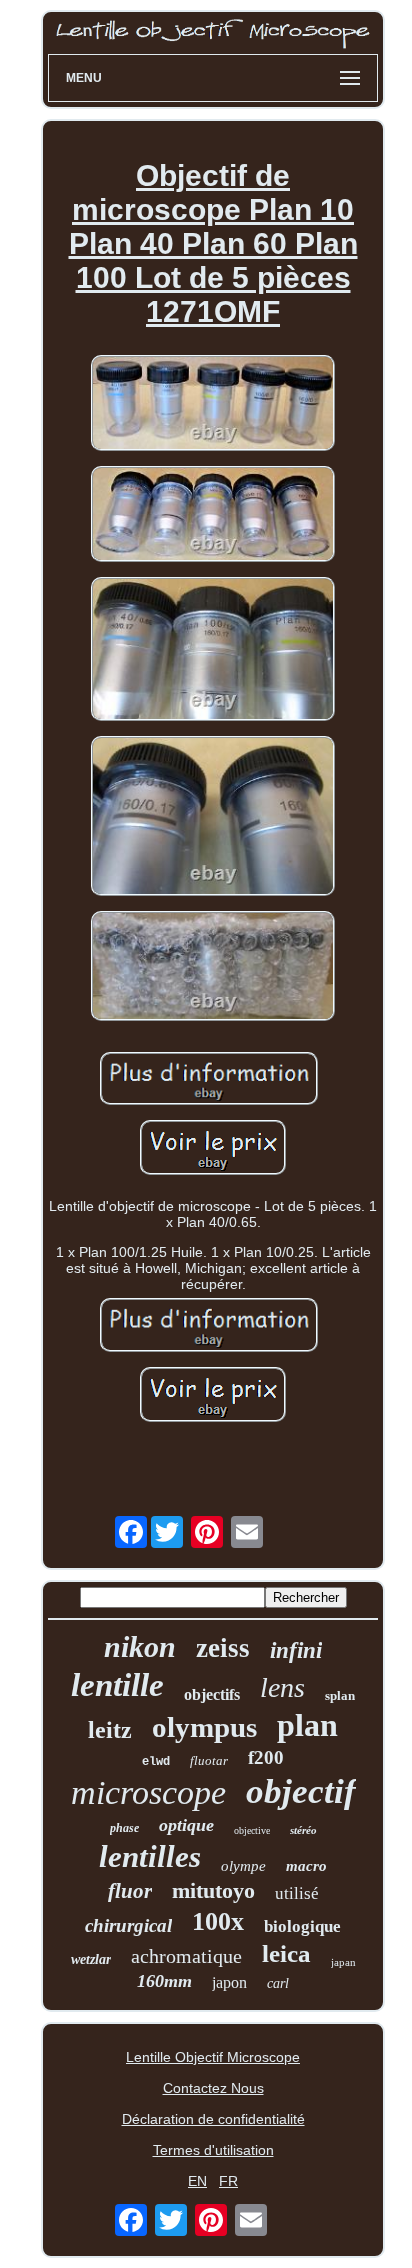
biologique (302, 1926)
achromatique (186, 1956)
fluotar (209, 1760)
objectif (301, 1791)
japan (343, 1962)
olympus (204, 1727)
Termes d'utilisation (213, 2150)
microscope (148, 1792)
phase (124, 1828)
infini (296, 1650)
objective (252, 1830)
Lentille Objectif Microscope (213, 2057)
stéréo (303, 1830)
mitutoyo (213, 1890)
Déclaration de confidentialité (213, 2119)
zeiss (223, 1648)
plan (307, 1725)
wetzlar (91, 1959)
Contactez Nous (213, 2088)
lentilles (150, 1856)
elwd (156, 1762)
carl (278, 1983)
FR (228, 2181)
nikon (140, 1646)
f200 (266, 1757)
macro (306, 1866)
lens (282, 1687)
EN (197, 2181)
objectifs (212, 1694)
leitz (110, 1730)
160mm (164, 1981)
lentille (117, 1685)
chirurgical (128, 1925)
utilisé (297, 1893)
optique (186, 1825)
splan (340, 1695)
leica (286, 1953)
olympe (243, 1866)
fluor (130, 1891)
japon (229, 1982)
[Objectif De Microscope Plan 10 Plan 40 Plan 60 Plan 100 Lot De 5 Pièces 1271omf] (213, 404)
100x (218, 1921)
